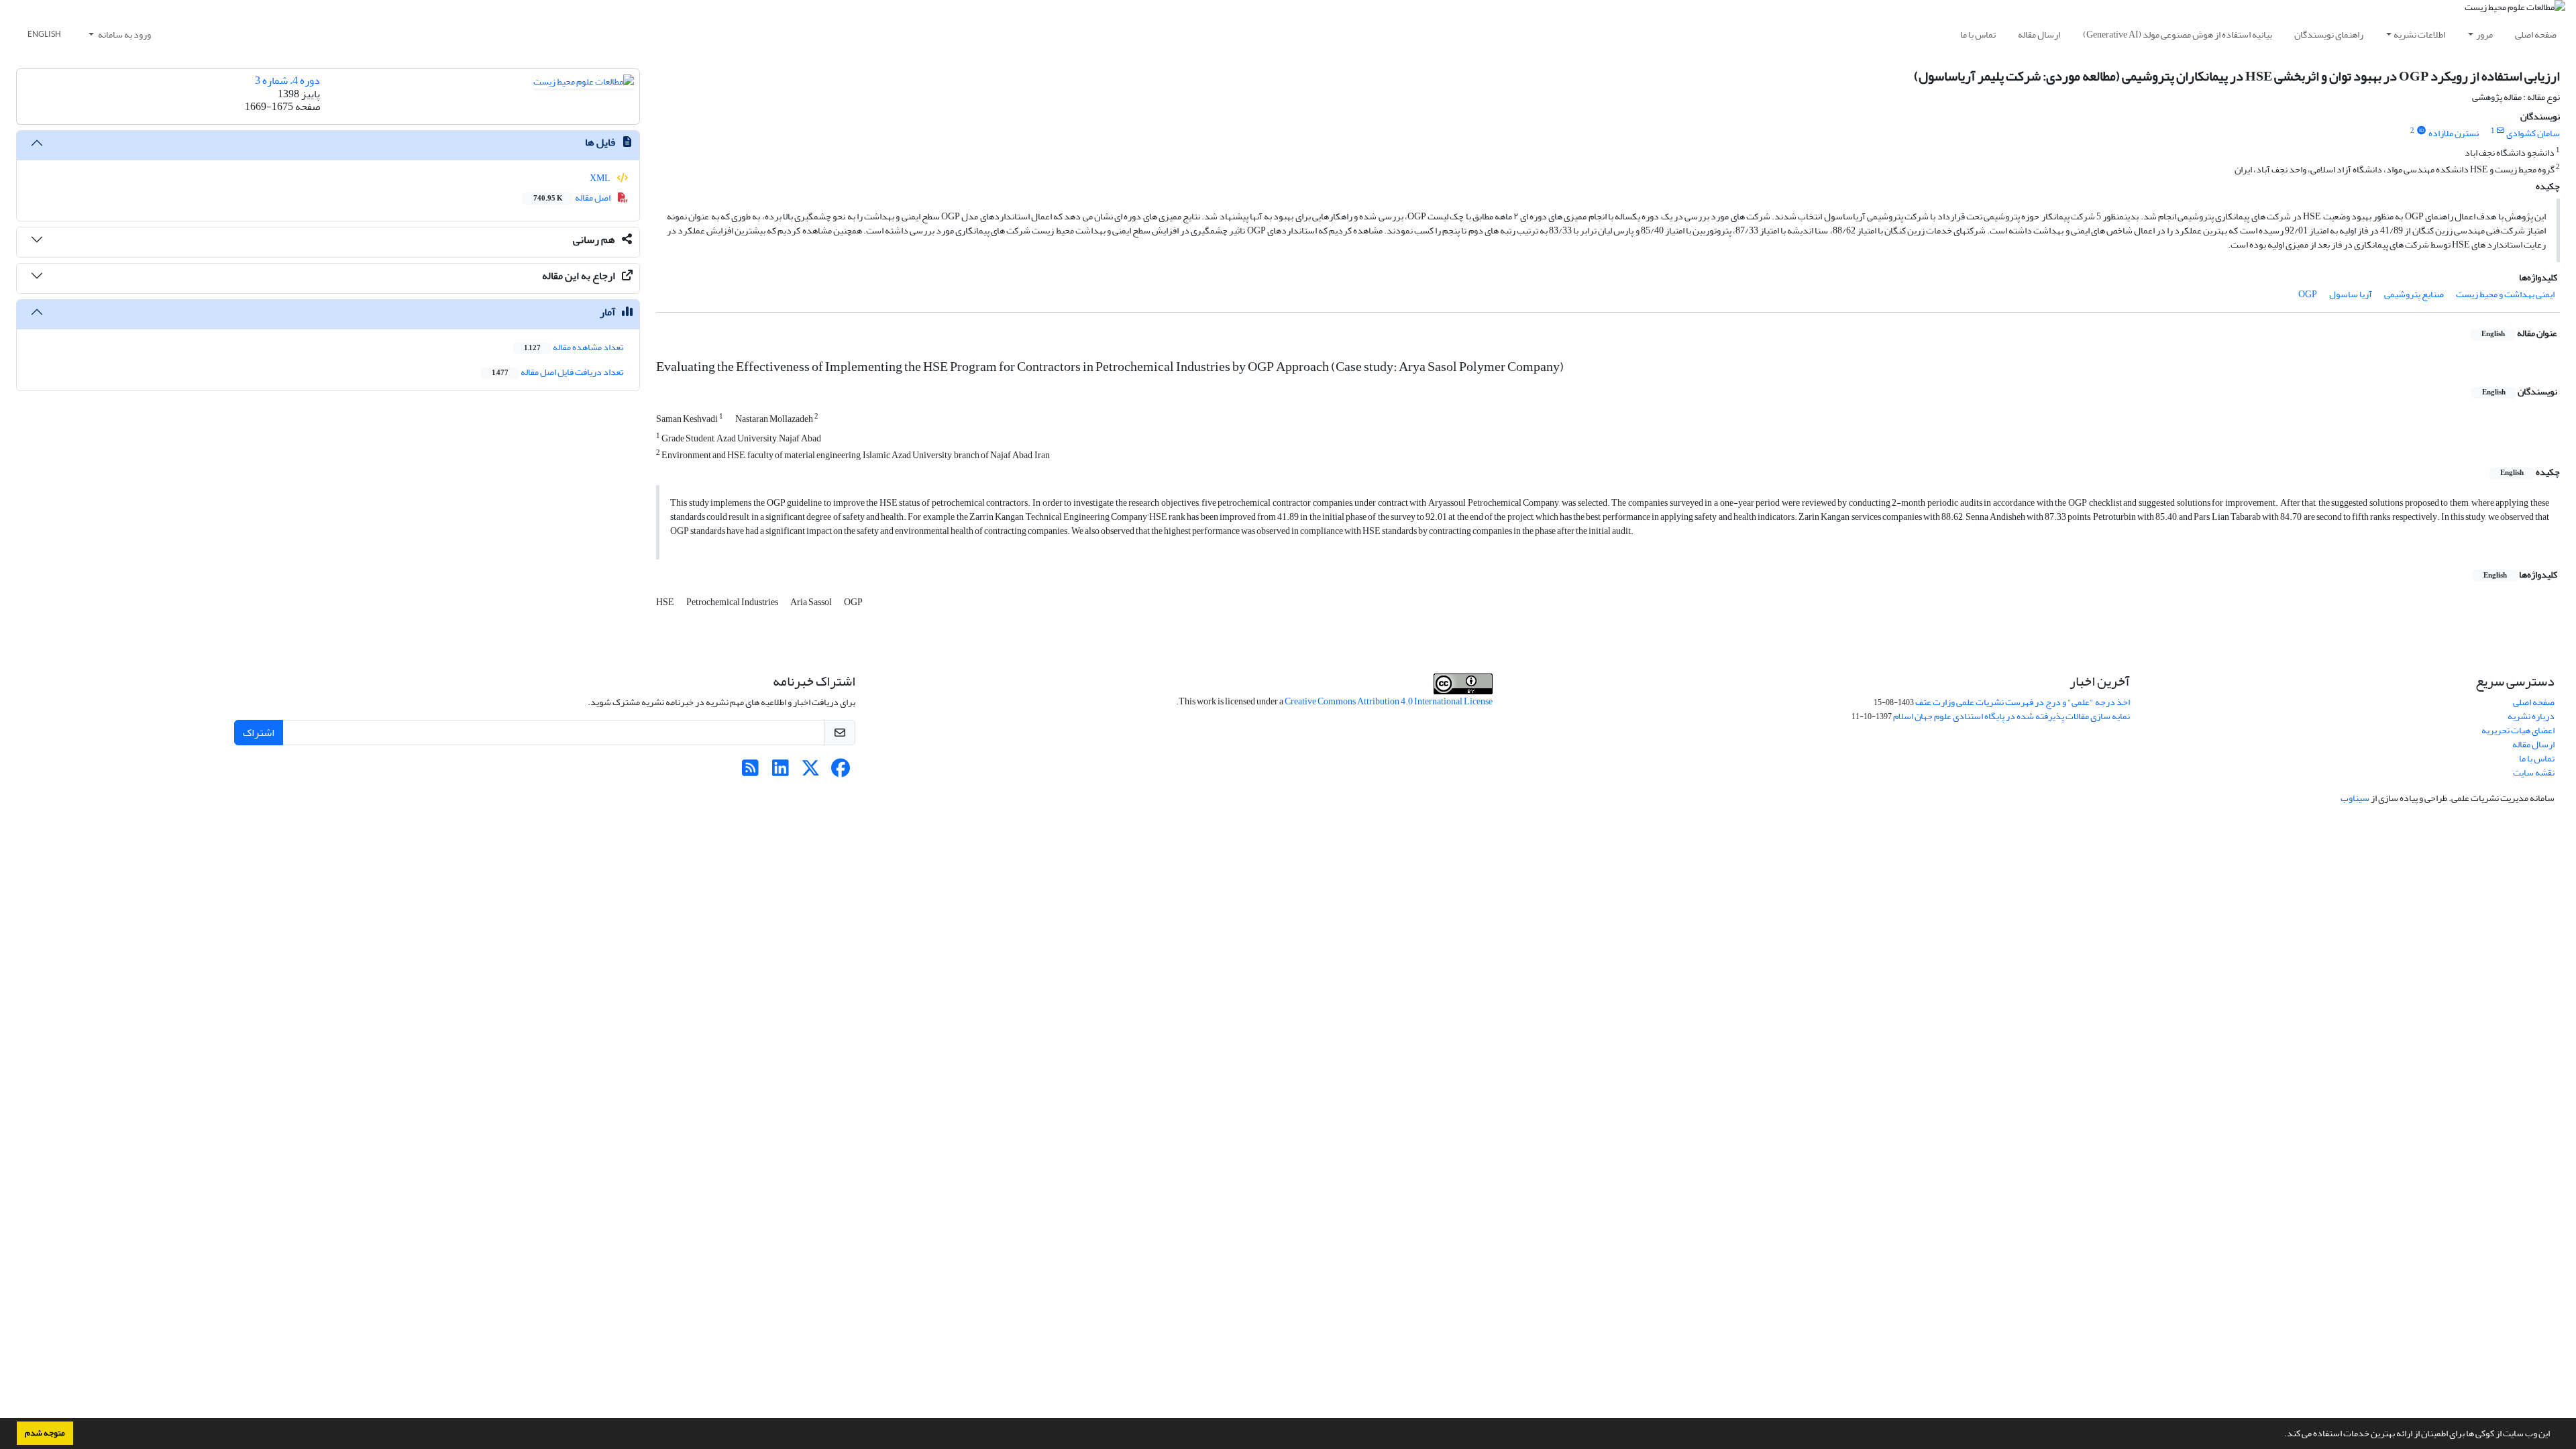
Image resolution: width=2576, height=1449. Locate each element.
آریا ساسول (2351, 294)
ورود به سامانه (124, 35)
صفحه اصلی (2536, 35)
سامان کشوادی (2533, 133)
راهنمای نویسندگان (2329, 35)
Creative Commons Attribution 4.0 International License (1389, 701)
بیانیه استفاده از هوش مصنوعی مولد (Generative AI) (2178, 35)
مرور (2484, 35)
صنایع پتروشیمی (2414, 294)
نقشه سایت (2534, 772)
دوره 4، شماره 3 (287, 80)
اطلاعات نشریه (2419, 35)
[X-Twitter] (811, 772)
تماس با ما (1978, 35)
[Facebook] (841, 772)
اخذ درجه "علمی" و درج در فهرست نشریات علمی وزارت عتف (2023, 702)
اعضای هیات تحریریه (2518, 730)
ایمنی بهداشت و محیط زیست (2505, 294)
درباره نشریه (2531, 716)
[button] (2281, 1435)
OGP (2308, 294)
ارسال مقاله (2039, 35)
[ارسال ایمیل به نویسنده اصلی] (2501, 131)
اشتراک (259, 733)
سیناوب (2355, 798)
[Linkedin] (781, 772)
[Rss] (750, 772)
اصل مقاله (573, 198)
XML (601, 178)
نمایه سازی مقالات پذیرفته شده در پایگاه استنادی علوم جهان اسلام (2011, 716)
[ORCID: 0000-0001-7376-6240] (2421, 131)
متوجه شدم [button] (45, 1433)
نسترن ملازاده (2454, 133)
